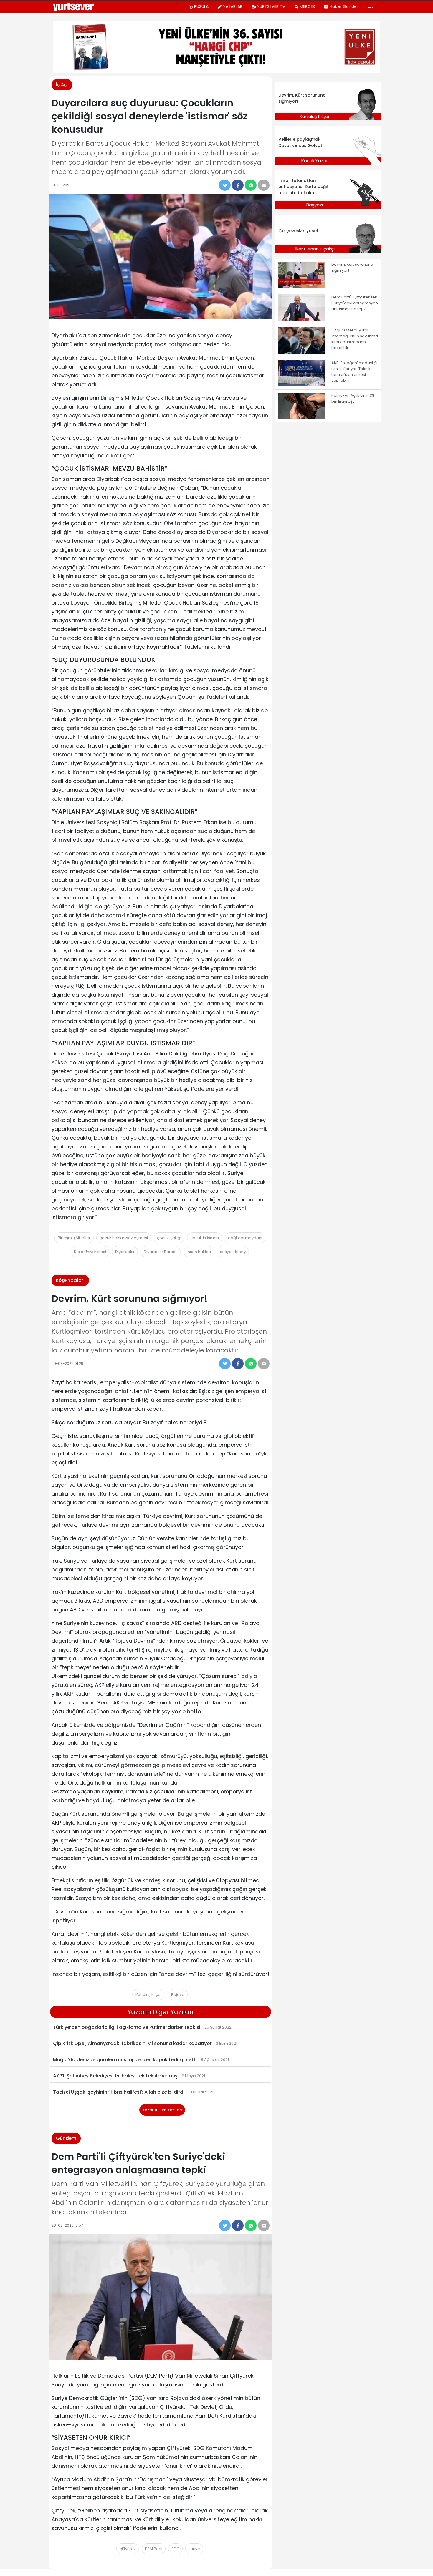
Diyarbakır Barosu (161, 1252)
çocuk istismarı (205, 1238)
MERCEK (307, 6)
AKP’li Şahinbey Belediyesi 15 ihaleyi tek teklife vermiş (115, 2076)
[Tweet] (225, 185)
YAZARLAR (233, 6)
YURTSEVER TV (271, 6)
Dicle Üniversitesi (90, 1252)
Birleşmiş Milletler (74, 1238)
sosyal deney (233, 1252)
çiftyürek (128, 2549)
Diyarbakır (125, 1252)
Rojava (178, 1995)
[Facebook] (238, 185)
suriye (194, 2549)
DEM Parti (154, 2549)
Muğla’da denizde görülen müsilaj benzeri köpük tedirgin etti (125, 2060)
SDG (175, 2549)
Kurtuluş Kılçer (149, 1995)
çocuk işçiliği (169, 1238)
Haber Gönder (344, 6)
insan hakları (199, 1252)
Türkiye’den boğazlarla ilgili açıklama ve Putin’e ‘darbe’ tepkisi (127, 2027)
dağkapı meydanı (245, 1238)
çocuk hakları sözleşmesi (124, 1238)
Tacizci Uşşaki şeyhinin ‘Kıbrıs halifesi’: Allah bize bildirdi (119, 2092)
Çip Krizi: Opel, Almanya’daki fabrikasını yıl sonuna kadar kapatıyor (132, 2043)
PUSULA (201, 6)
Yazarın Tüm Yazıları (162, 2110)
